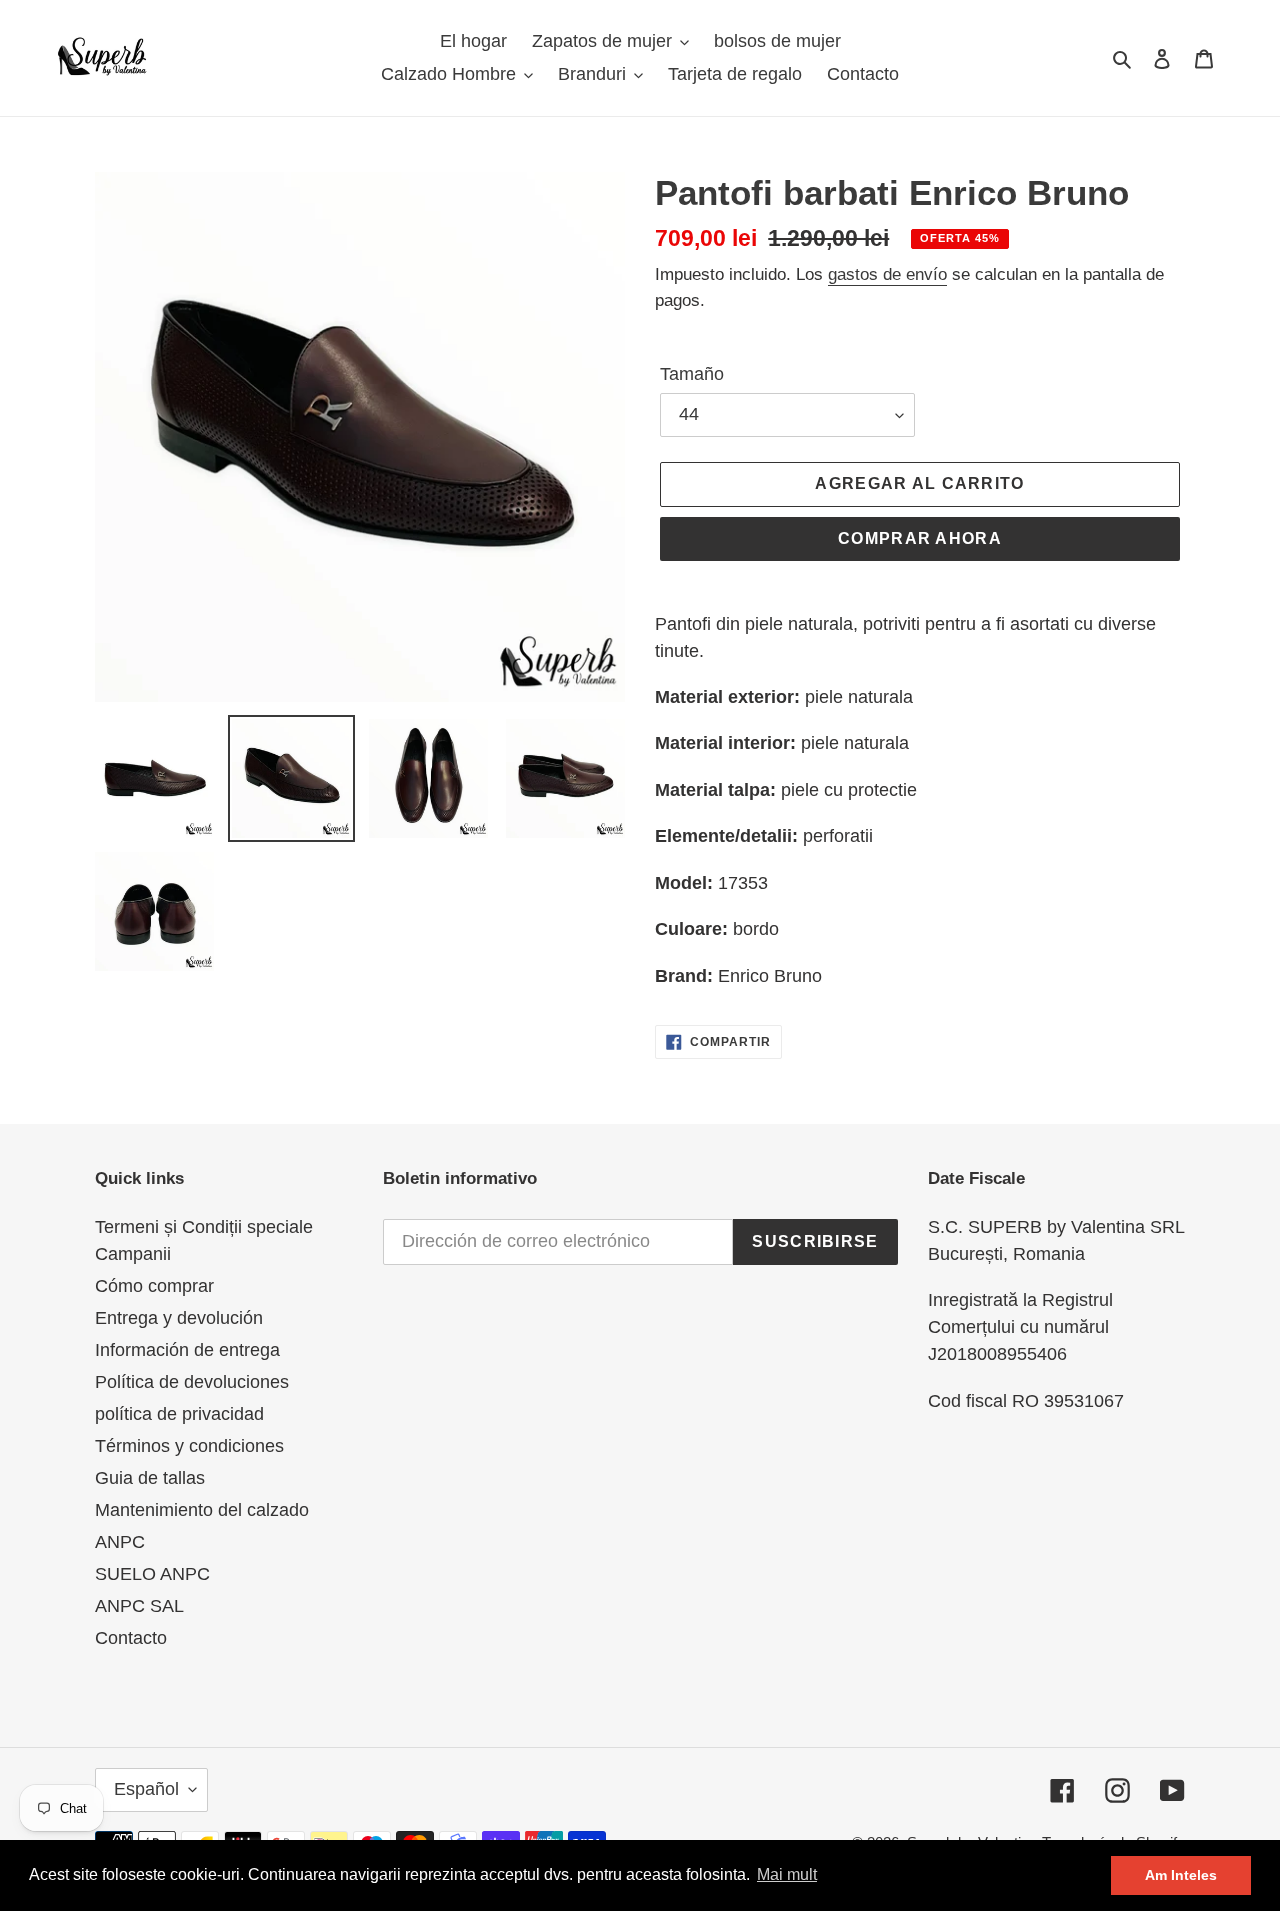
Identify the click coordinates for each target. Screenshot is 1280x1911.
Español (146, 1789)
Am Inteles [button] (1181, 1875)
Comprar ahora (920, 538)
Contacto (131, 1638)
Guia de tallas (150, 1478)
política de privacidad (179, 1414)
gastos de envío (887, 274)
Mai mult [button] (787, 1874)
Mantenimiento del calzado (202, 1510)
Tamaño (692, 374)
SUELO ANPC (152, 1574)
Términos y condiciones (189, 1446)
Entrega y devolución (179, 1318)
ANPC (120, 1542)
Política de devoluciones (192, 1382)
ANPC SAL (139, 1606)
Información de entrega (187, 1350)
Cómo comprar (154, 1286)
